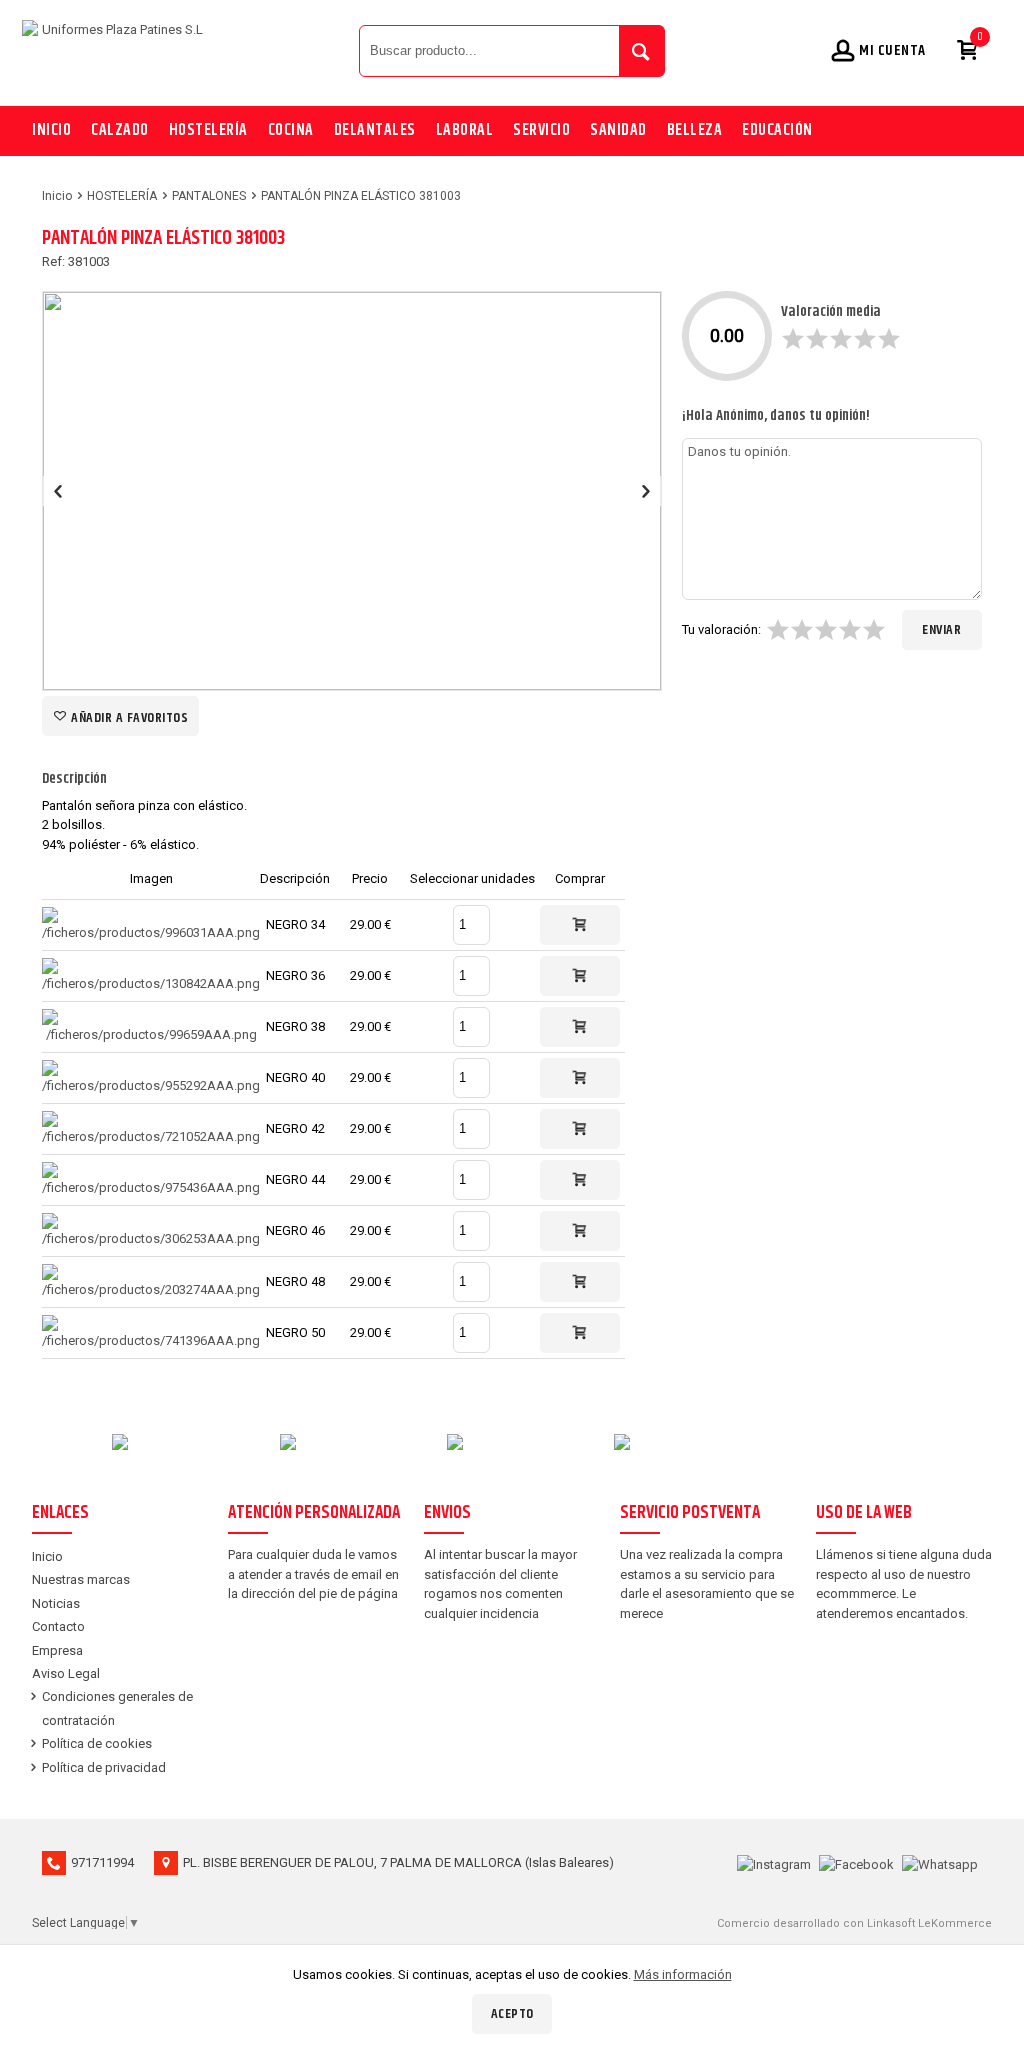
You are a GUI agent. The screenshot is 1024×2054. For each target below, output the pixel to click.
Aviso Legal (66, 1673)
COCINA (291, 130)
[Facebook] (856, 1862)
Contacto (58, 1626)
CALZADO (120, 130)
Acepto (512, 2014)
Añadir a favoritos (128, 718)
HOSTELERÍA (208, 130)
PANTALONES (209, 196)
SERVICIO (541, 130)
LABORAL (465, 130)
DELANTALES (375, 130)
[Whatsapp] (940, 1862)
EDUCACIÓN (777, 130)
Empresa (57, 1650)
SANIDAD (618, 130)
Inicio (51, 130)
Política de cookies (97, 1743)
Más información (683, 1974)
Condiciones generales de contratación (117, 1708)
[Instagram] (774, 1862)
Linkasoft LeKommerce (929, 1923)
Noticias (56, 1603)
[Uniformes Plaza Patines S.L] (185, 50)
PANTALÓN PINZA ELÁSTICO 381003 (361, 196)
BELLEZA (695, 130)
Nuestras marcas (81, 1579)
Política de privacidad (104, 1767)
